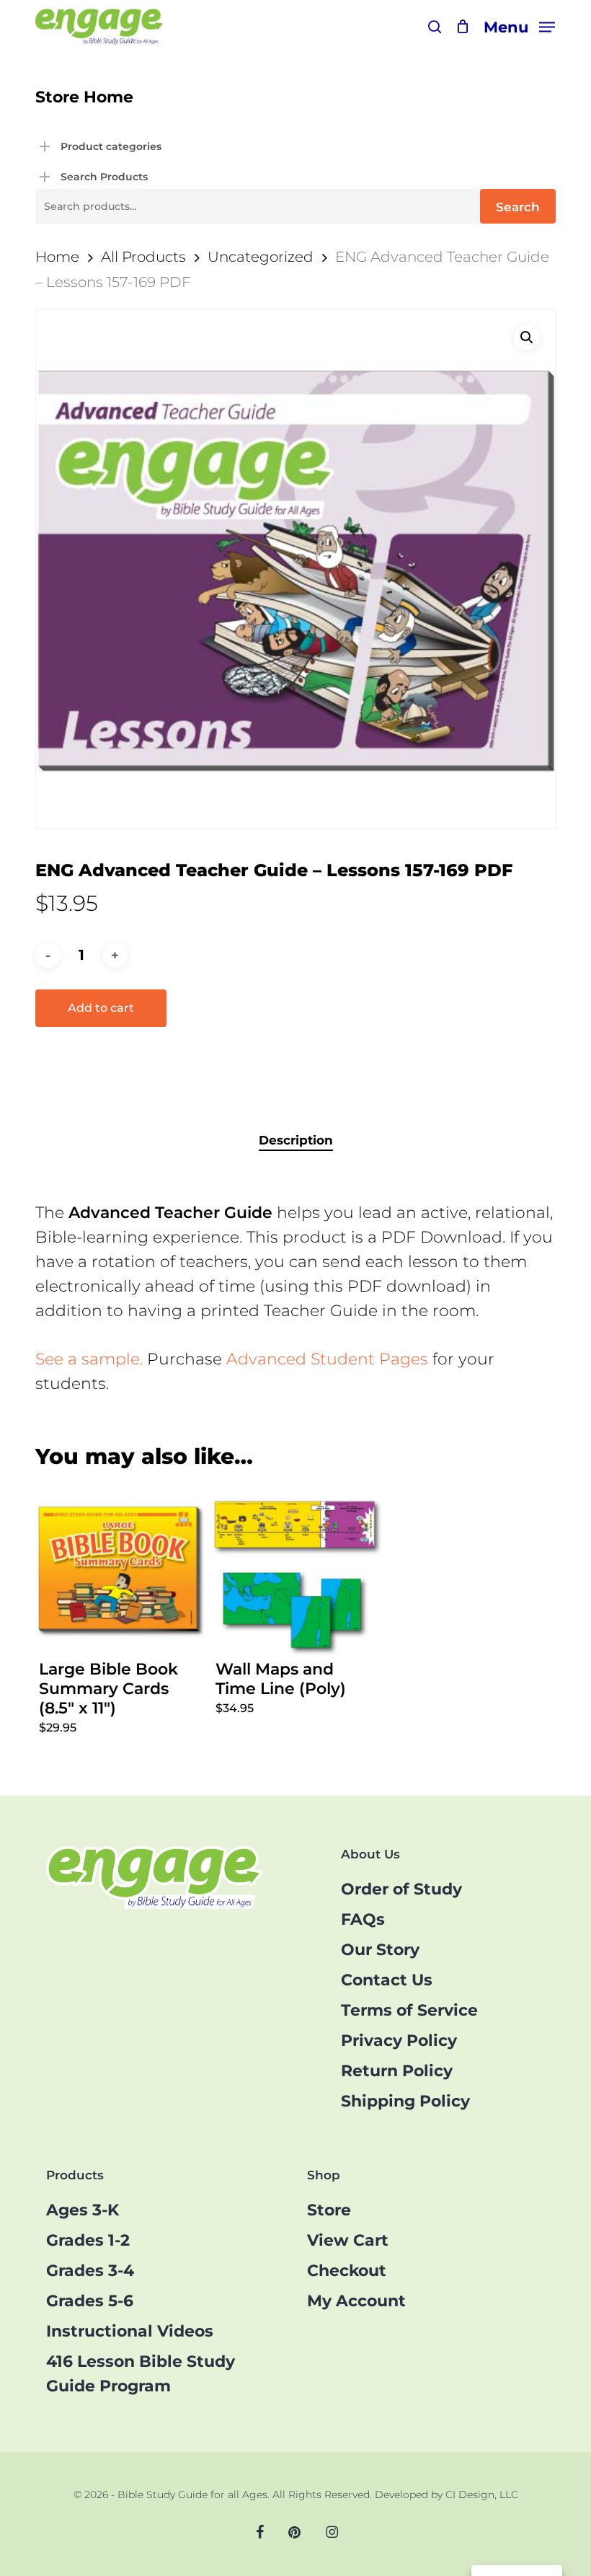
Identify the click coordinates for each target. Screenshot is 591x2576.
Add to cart (101, 1008)
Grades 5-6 (90, 2301)
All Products (143, 256)
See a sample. (89, 1359)
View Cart (348, 2240)
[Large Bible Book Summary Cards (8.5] (120, 1571)
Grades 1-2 (88, 2240)
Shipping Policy (405, 2101)
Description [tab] (296, 1140)
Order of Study (401, 1889)
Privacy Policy (399, 2041)
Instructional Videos (130, 2331)
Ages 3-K (83, 2210)
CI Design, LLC (482, 2495)
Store (329, 2210)
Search (518, 207)
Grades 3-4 (90, 2271)
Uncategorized (261, 256)
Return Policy (397, 2071)
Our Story (380, 1950)
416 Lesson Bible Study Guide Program (141, 2374)
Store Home (84, 97)
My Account (356, 2301)
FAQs (363, 1919)
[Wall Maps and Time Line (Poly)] (297, 1571)
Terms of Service (409, 2010)
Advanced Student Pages (327, 1359)
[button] (519, 26)
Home (57, 256)
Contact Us (387, 1980)
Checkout (347, 2271)
